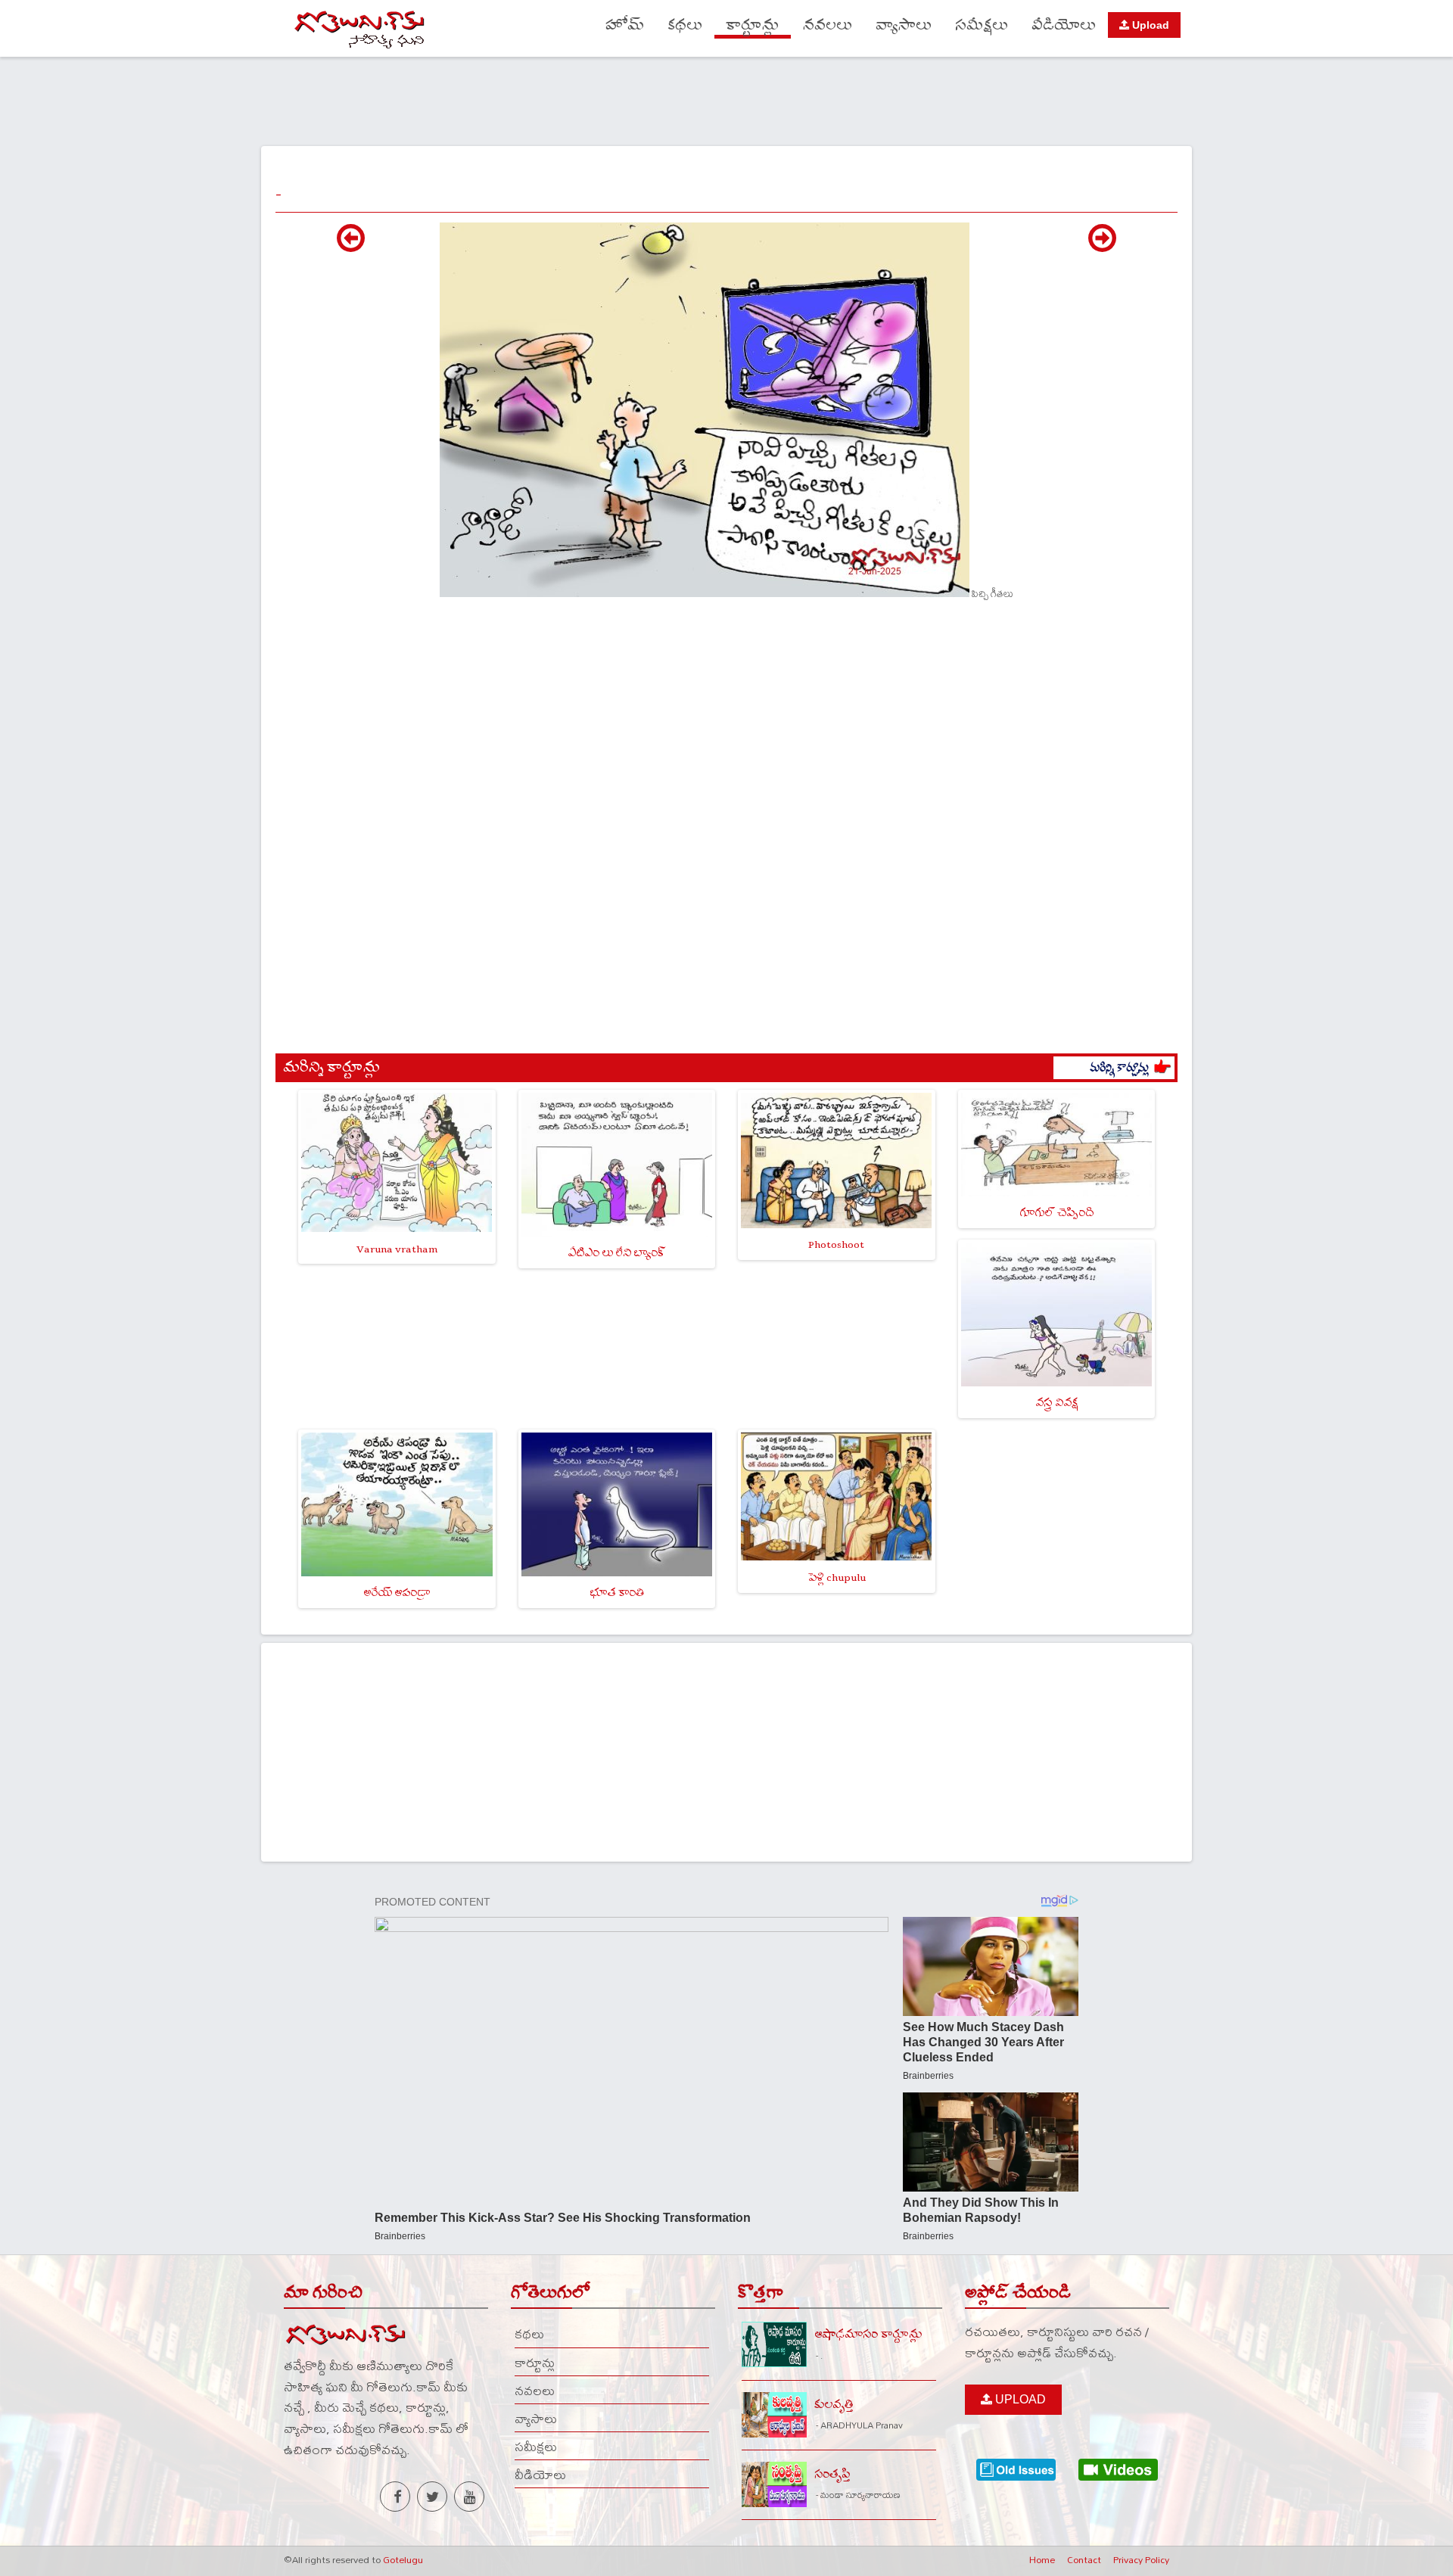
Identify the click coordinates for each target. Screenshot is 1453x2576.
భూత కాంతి (617, 1593)
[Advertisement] (726, 99)
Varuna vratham (397, 1249)
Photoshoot (836, 1244)
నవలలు (828, 25)
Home (1042, 2559)
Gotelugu (403, 2559)
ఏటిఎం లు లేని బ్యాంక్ (616, 1253)
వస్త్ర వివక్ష (1056, 1403)
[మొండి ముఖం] (351, 246)
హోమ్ (625, 25)
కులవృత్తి (834, 2405)
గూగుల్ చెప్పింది (1056, 1213)
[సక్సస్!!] (1102, 246)
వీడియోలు (1064, 25)
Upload (1149, 25)
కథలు (685, 25)
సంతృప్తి (832, 2474)
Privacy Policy (1141, 2559)
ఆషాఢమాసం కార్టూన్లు (868, 2334)
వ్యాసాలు (904, 25)
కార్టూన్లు (753, 25)
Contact (1084, 2559)
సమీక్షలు (982, 25)
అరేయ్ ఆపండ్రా (397, 1593)
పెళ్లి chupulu (837, 1577)
